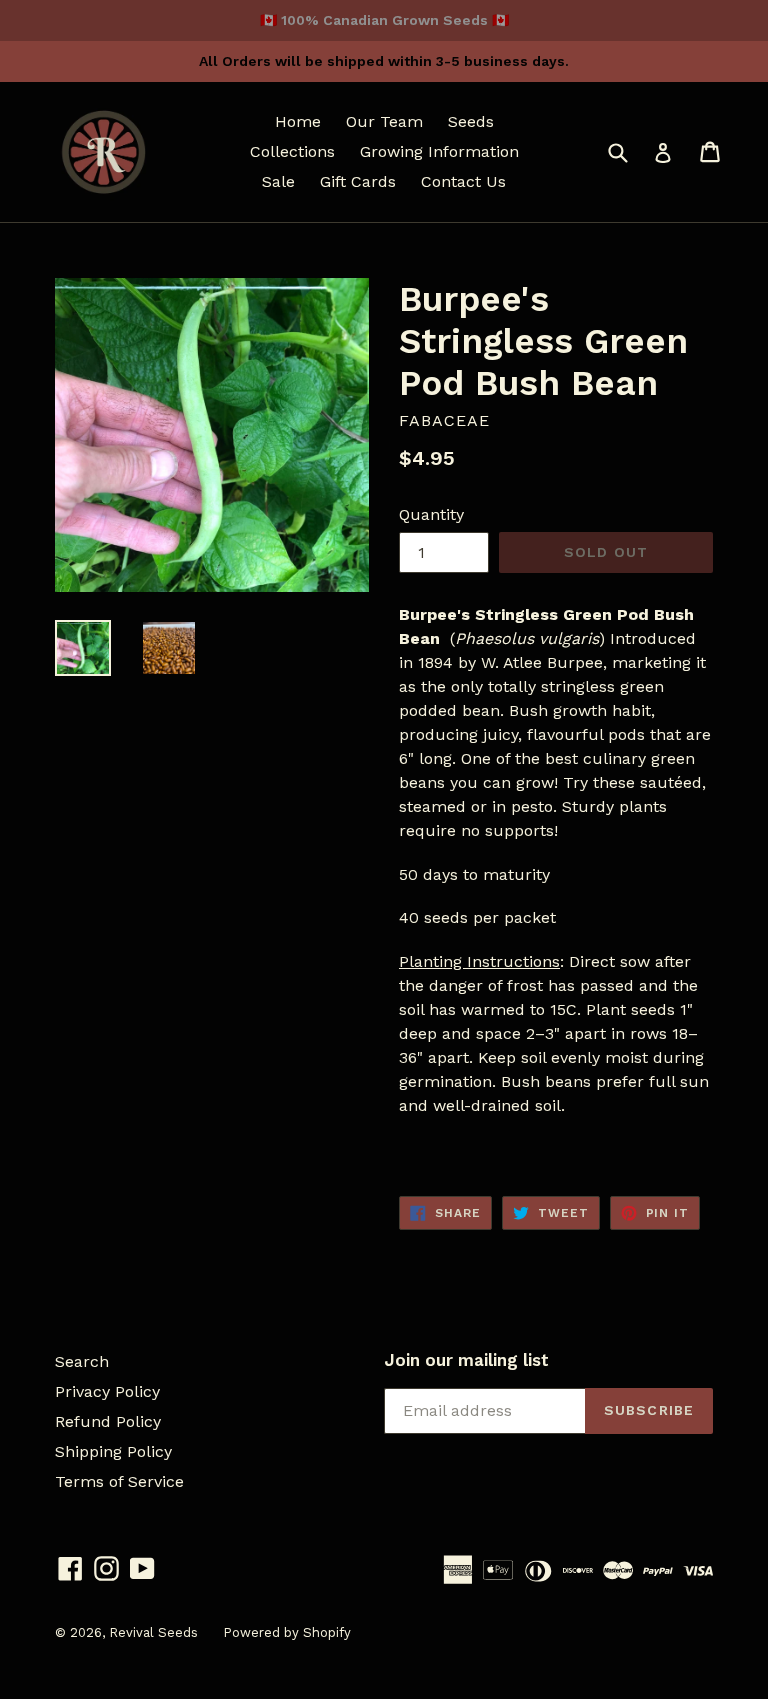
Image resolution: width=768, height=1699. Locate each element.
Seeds (471, 121)
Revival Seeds (153, 1632)
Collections (292, 151)
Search (82, 1361)
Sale (278, 181)
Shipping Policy (113, 1451)
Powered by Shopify (287, 1632)
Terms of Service (119, 1481)
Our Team (384, 121)
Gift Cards (358, 181)
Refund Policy (108, 1421)
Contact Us (463, 181)
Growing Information (439, 151)
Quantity (431, 514)
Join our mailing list (466, 1360)
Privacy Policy (107, 1391)
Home (298, 121)
